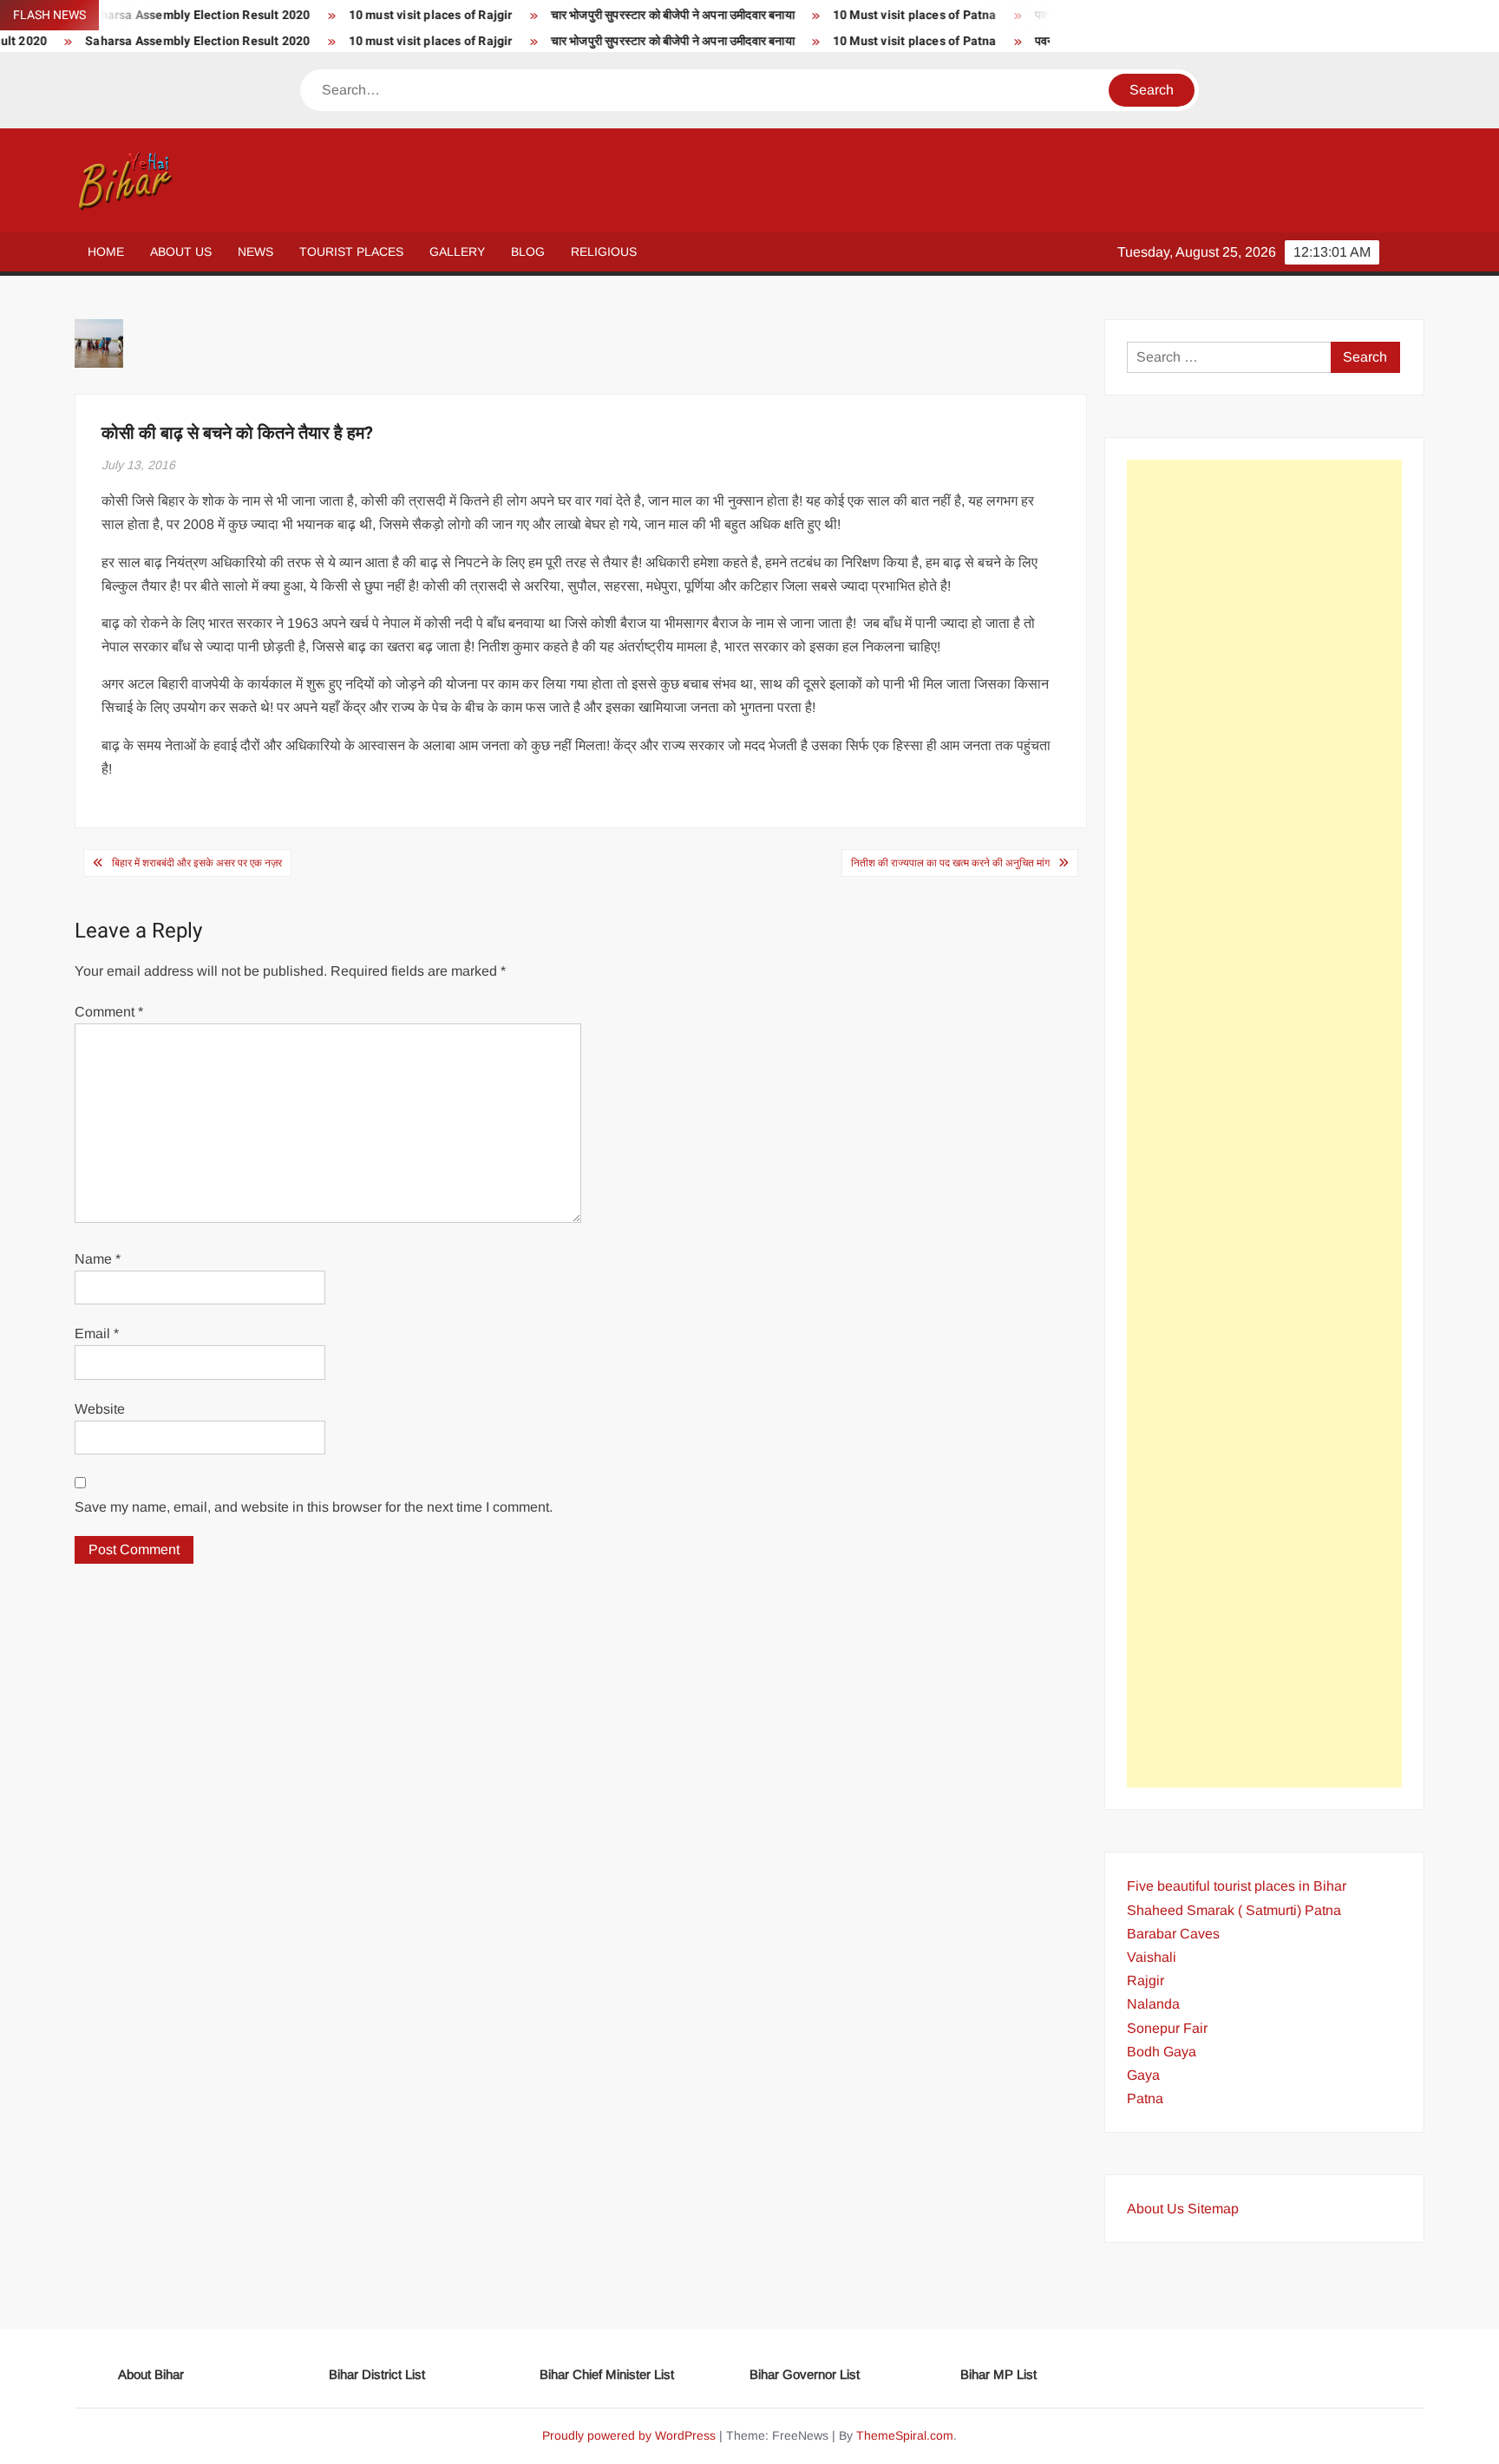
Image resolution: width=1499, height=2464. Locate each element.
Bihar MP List (998, 2374)
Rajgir (1146, 1980)
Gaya (1143, 2075)
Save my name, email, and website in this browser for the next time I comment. (314, 1507)
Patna (1145, 2098)
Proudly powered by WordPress (629, 2435)
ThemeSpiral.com (905, 2435)
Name (98, 1259)
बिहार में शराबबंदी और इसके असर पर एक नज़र (197, 863)
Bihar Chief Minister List (607, 2374)
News (255, 252)
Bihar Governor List (805, 2374)
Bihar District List (377, 2374)
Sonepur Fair (1167, 2028)
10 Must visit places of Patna (864, 15)
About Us (181, 252)
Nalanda (1153, 2004)
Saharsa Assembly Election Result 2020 (146, 41)
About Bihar (151, 2374)
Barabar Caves (1173, 1934)
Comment (109, 1012)
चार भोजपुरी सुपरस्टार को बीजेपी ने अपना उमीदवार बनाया (621, 15)
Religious (604, 252)
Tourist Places (351, 252)
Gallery (457, 252)
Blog (528, 252)
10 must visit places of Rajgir (379, 15)
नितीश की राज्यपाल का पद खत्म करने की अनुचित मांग (950, 863)
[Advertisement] (1264, 1124)
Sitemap (1213, 2209)
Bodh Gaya (1162, 2052)
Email (97, 1333)
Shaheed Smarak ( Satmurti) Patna (1234, 1910)
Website (100, 1409)
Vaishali (1152, 1957)
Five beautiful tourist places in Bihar (1237, 1886)
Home (106, 252)
